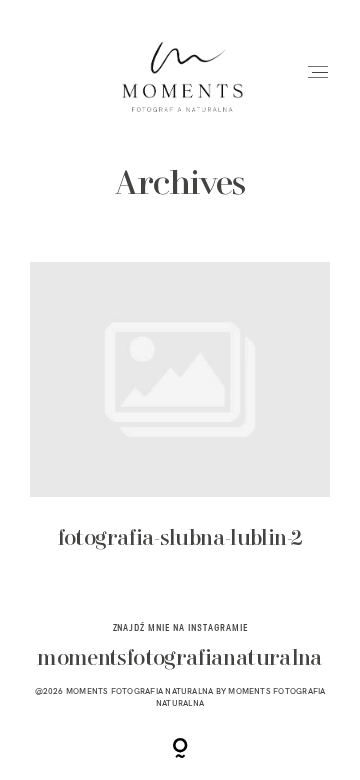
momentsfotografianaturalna (180, 659)
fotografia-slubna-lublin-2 (180, 419)
